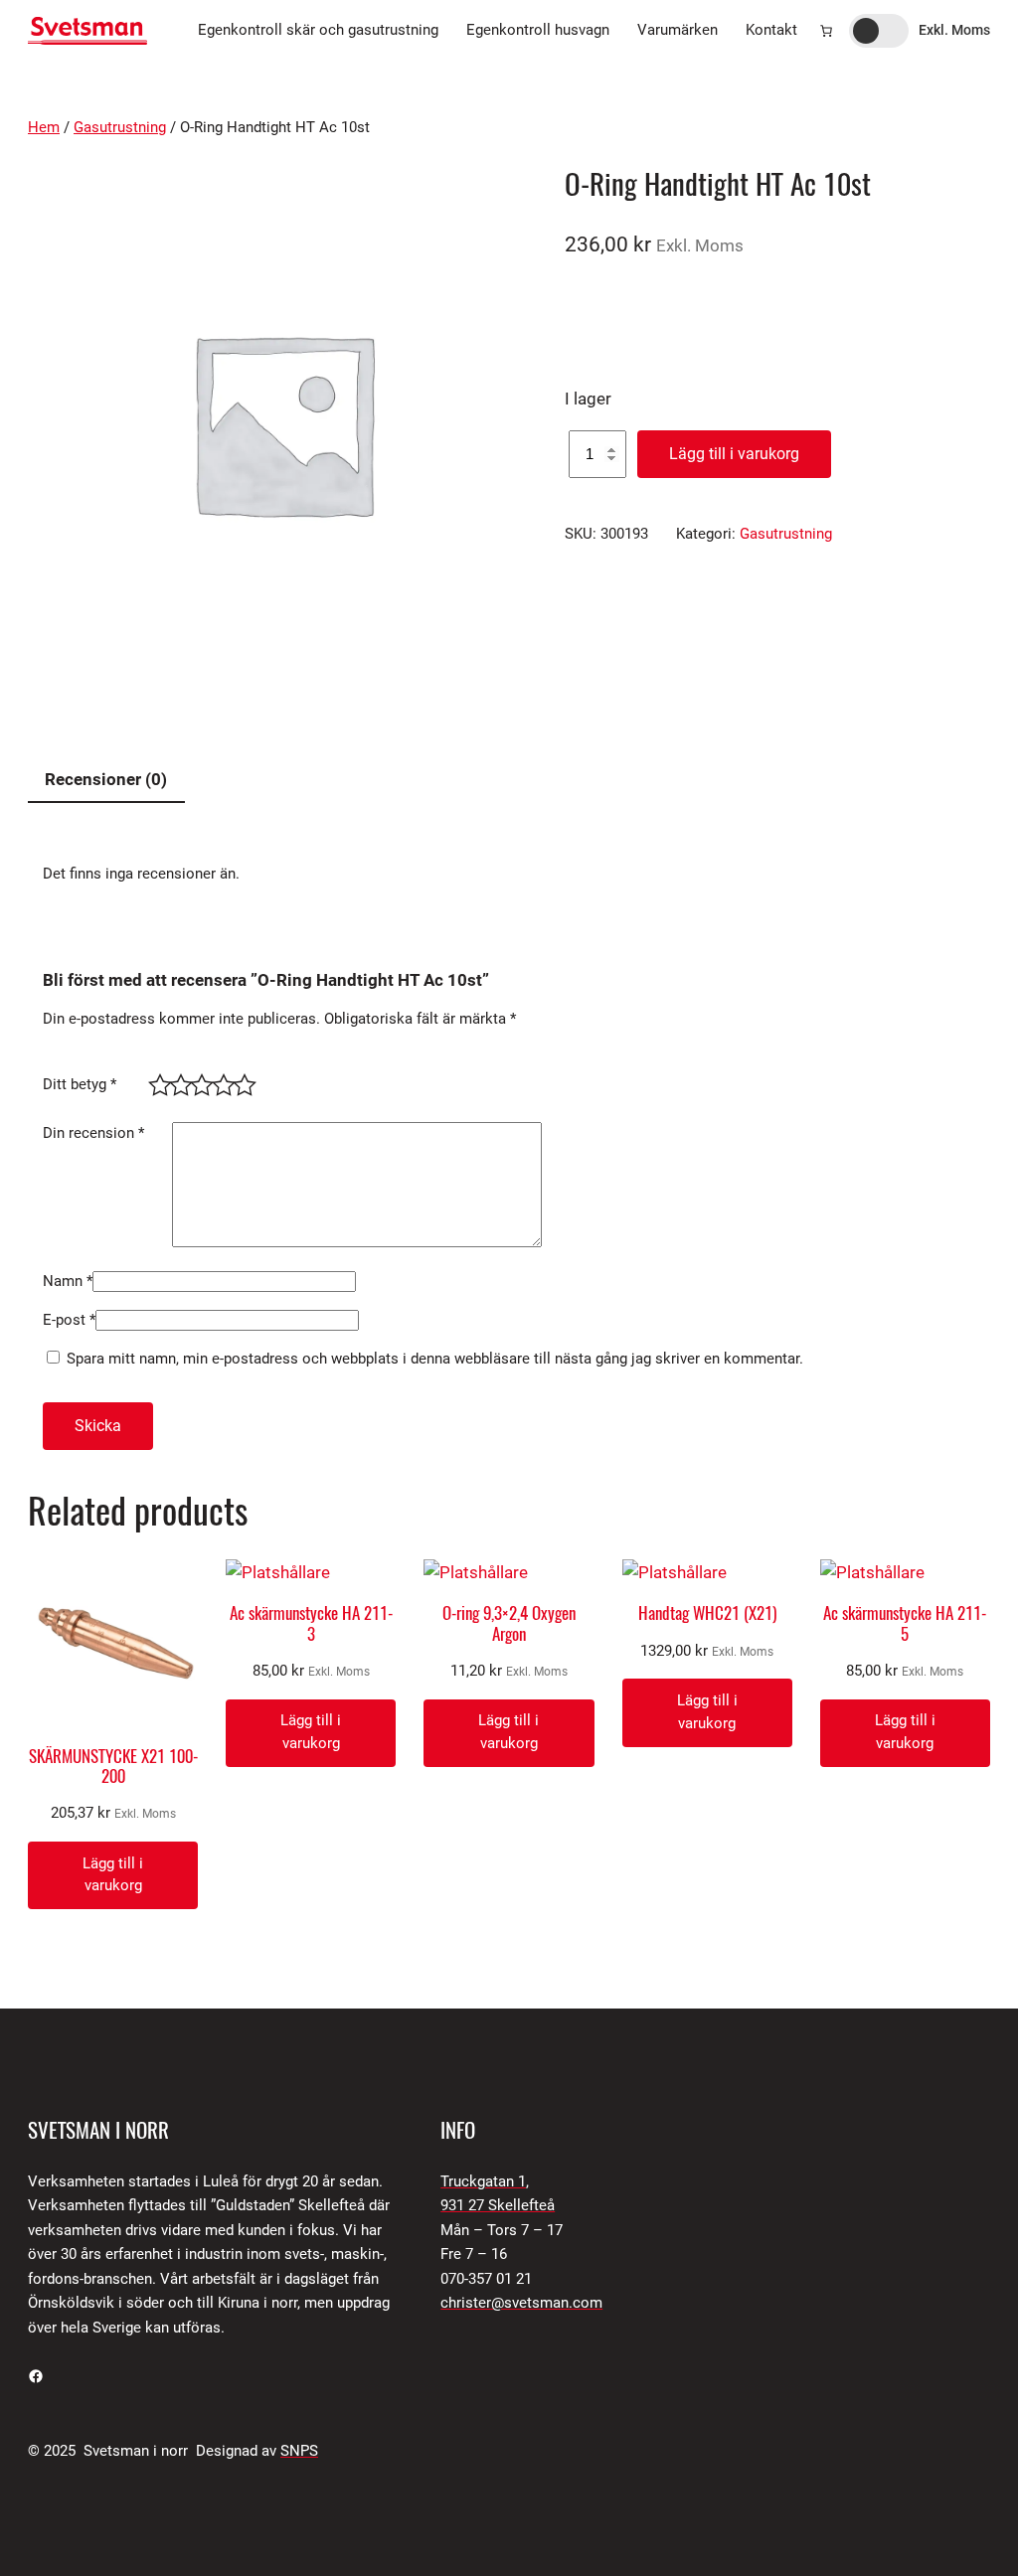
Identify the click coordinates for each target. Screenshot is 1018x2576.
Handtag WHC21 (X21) (707, 1613)
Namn (68, 1282)
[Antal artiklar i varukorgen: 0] (826, 31)
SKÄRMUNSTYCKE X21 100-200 (113, 1766)
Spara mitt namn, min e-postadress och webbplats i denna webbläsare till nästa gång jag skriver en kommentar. (435, 1359)
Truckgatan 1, (485, 2182)
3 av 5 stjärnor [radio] (198, 1082)
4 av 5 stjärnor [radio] (220, 1082)
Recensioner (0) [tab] (106, 779)
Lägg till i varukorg (734, 454)
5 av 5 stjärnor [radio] (241, 1082)
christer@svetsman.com (521, 2303)
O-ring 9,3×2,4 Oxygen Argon (509, 1623)
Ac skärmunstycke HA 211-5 (905, 1623)
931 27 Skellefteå (498, 2206)
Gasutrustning (120, 128)
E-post (69, 1320)
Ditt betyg (80, 1085)
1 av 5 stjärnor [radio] (157, 1082)
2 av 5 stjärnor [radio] (177, 1082)
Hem (44, 128)
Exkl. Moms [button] (954, 30)
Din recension (93, 1133)
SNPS (299, 2451)
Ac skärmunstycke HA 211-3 (311, 1623)
